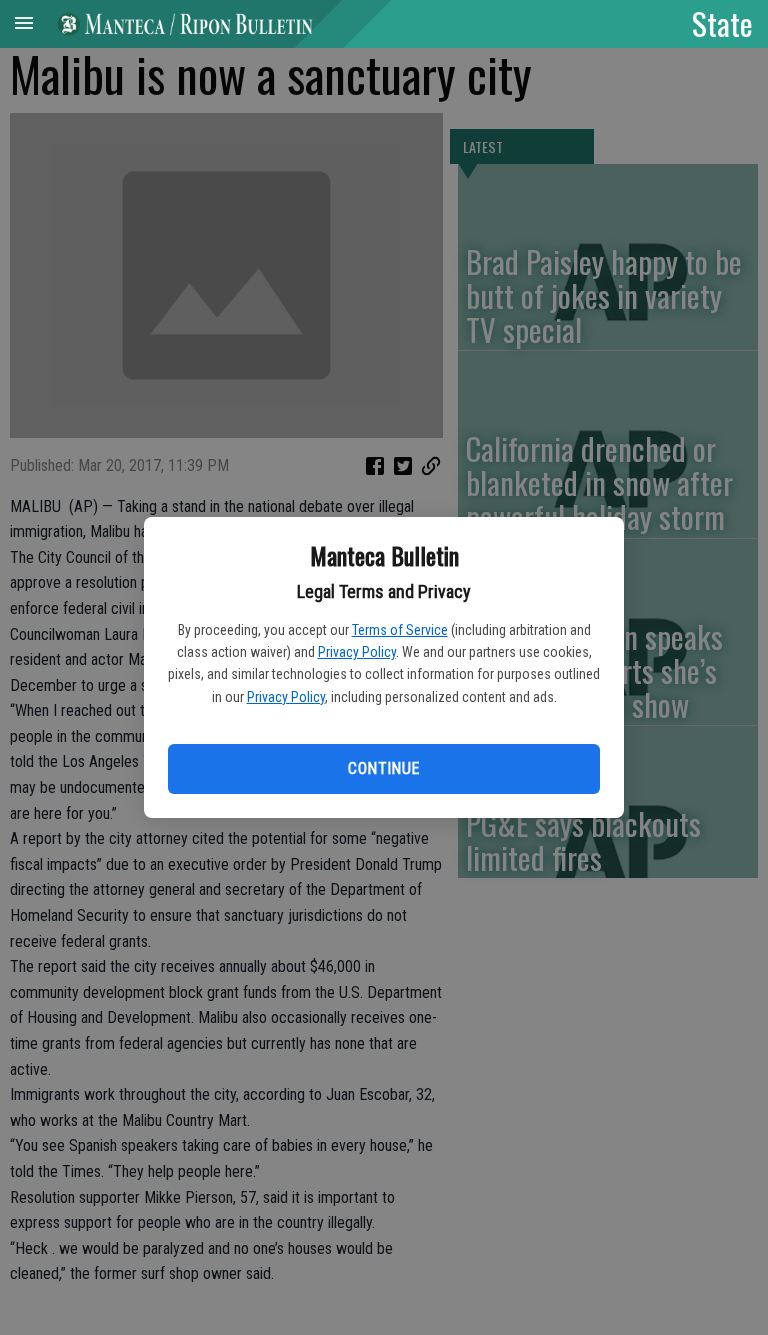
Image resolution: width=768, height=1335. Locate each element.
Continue (383, 768)
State (722, 23)
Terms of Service (400, 630)
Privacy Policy (357, 652)
